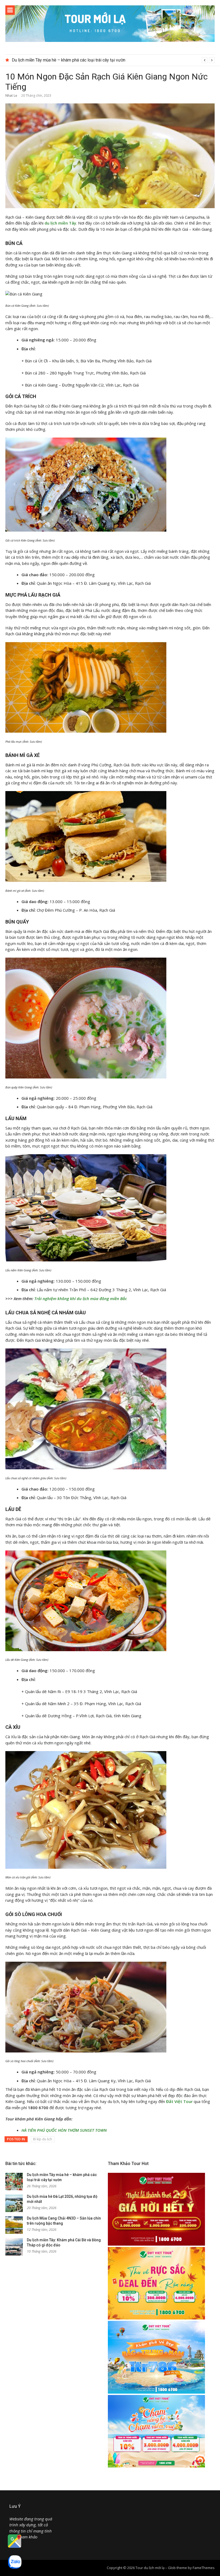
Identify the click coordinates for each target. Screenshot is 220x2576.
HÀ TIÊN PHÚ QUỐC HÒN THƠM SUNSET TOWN (64, 2130)
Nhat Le (11, 95)
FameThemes (204, 2568)
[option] (113, 60)
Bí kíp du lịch (43, 2139)
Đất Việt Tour (179, 2101)
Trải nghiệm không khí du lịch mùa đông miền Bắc (81, 1298)
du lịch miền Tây (60, 223)
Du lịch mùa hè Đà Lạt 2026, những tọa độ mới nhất (59, 60)
